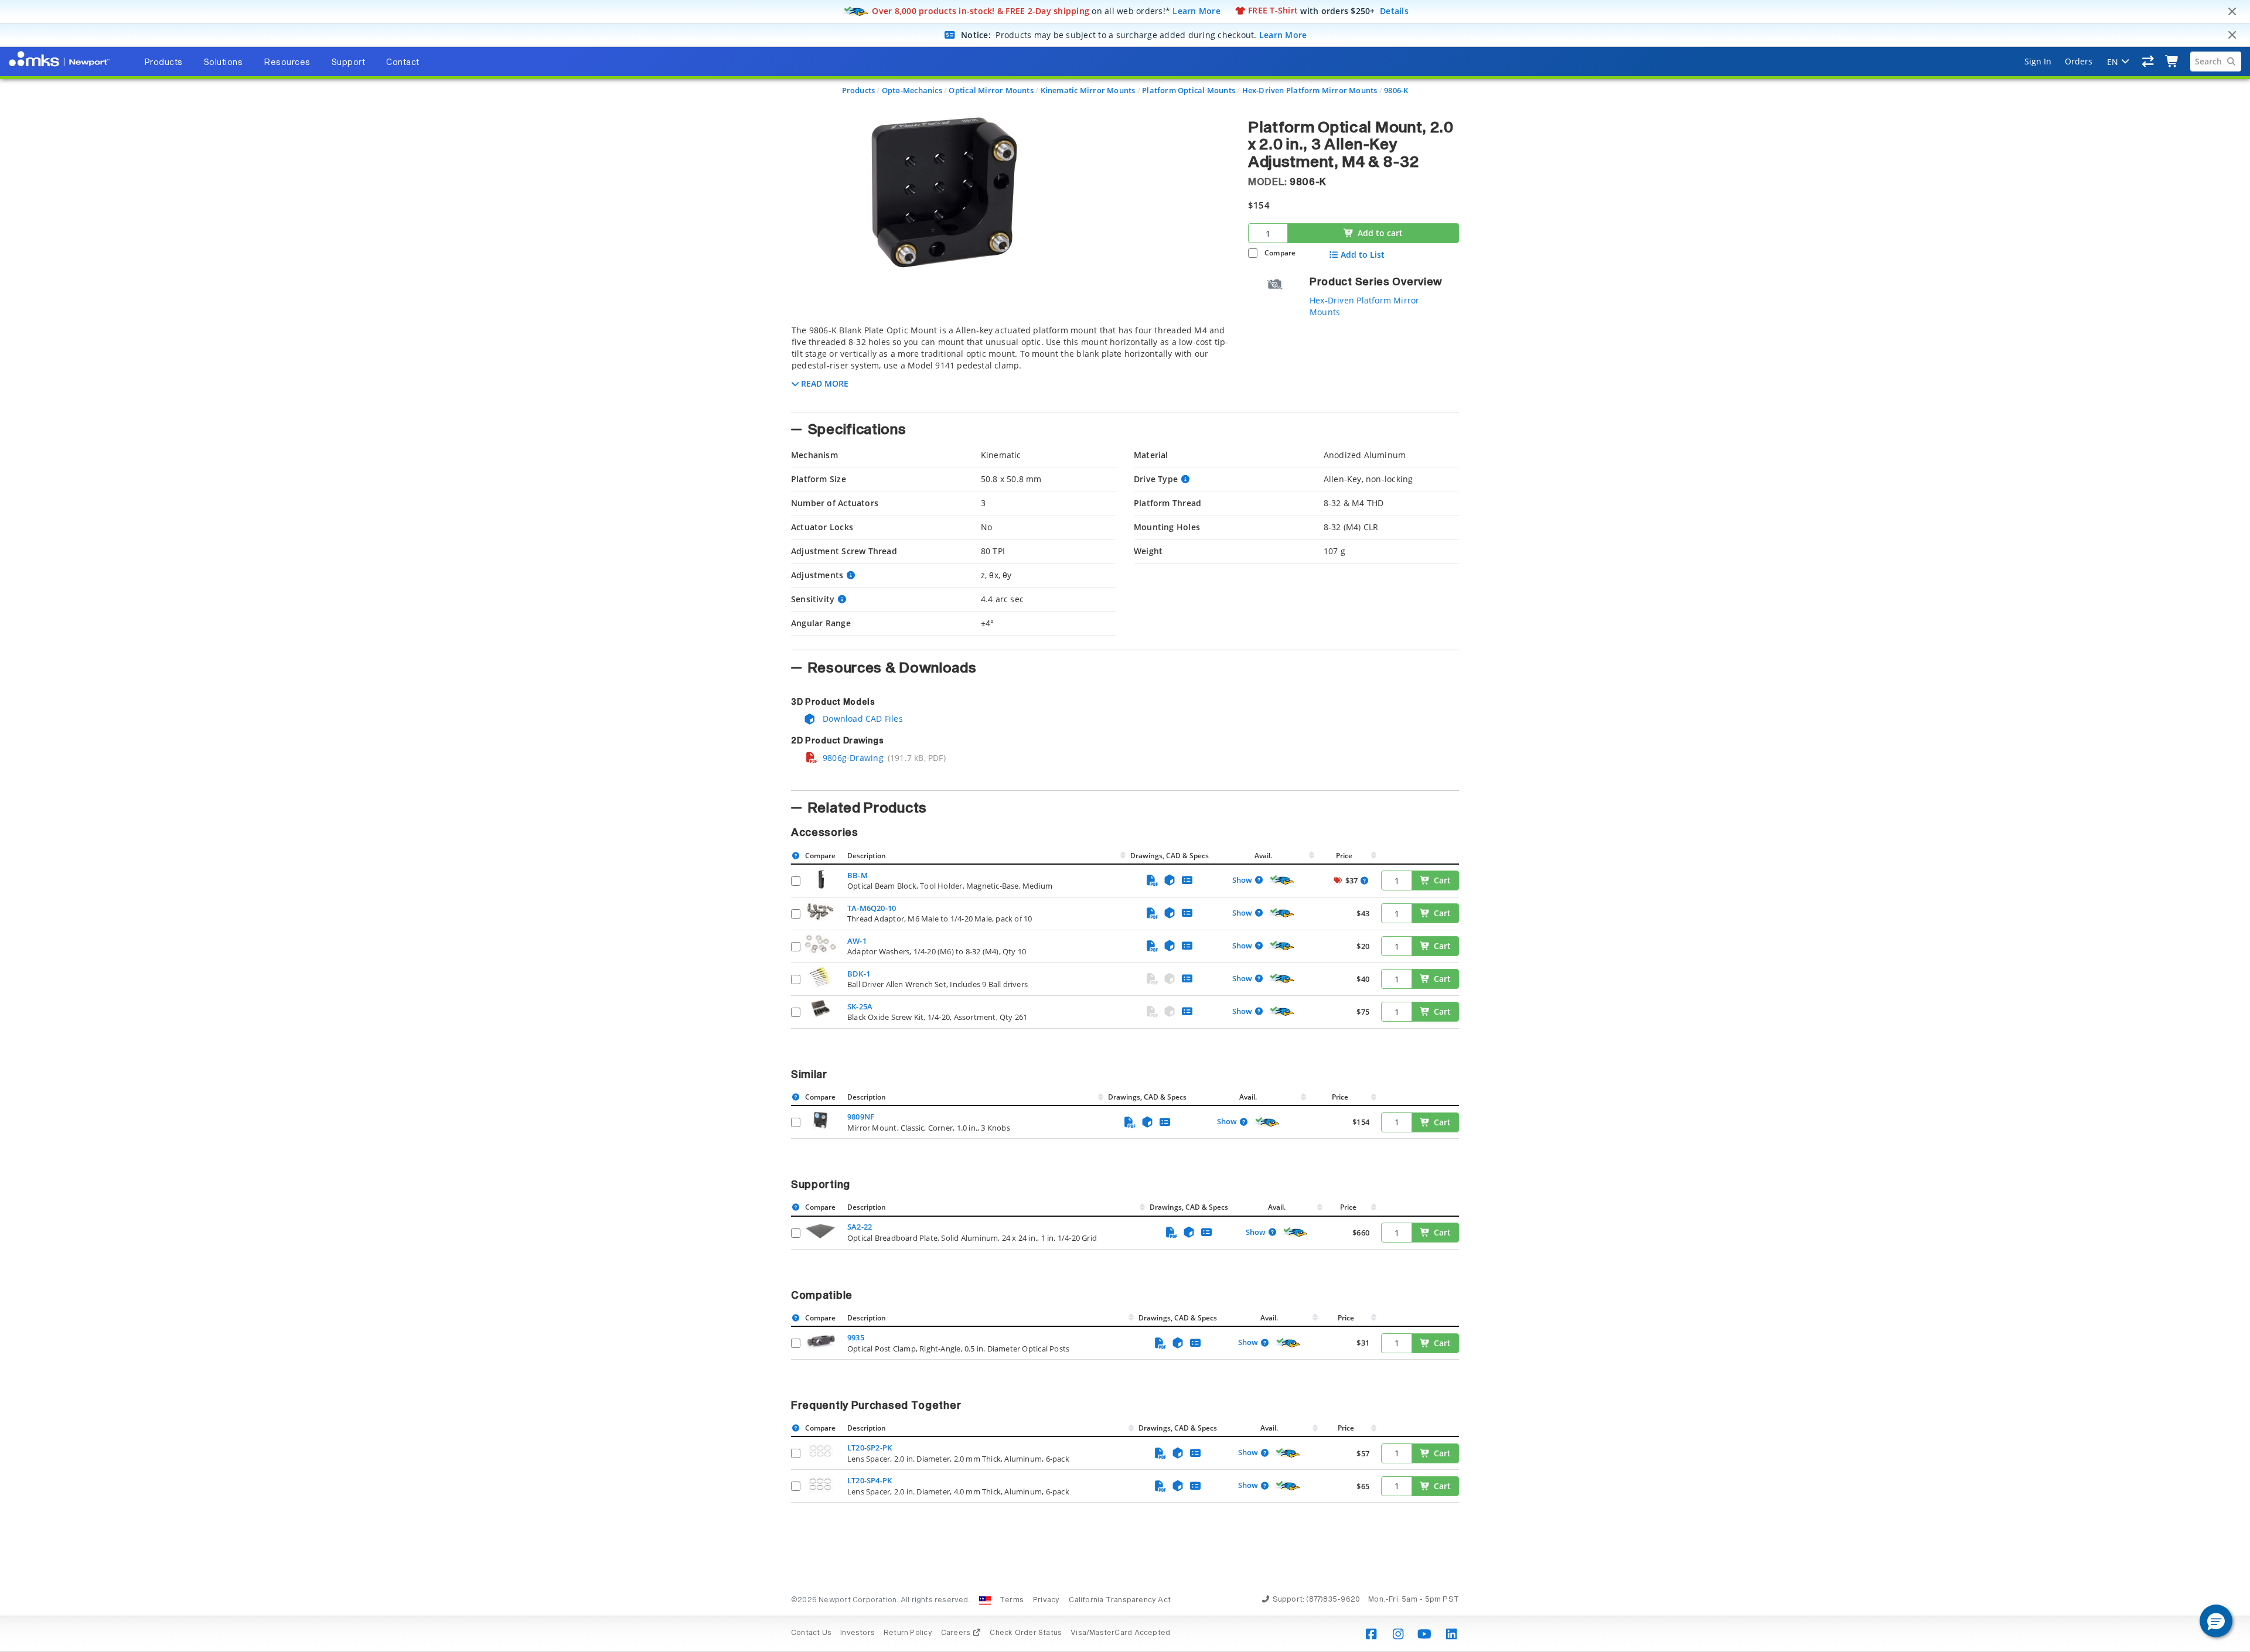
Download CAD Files (862, 719)
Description (867, 856)
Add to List (1363, 255)
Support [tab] (349, 63)
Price (1344, 856)
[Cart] (2172, 62)
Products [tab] (163, 63)
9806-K (1396, 90)
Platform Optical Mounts (1189, 90)
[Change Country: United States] (985, 1600)
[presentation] (1125, 826)
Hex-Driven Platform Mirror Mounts (1310, 90)
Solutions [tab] (224, 63)
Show (1242, 880)
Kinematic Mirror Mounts (1088, 90)
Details (1394, 10)
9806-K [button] (1308, 182)
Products (859, 90)
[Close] (2232, 12)
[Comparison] (2148, 62)
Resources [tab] (287, 63)
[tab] (1011, 365)
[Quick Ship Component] (1281, 880)
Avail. (1264, 856)
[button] (2216, 1621)
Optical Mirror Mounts (991, 90)
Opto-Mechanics (912, 90)
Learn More (1196, 10)
